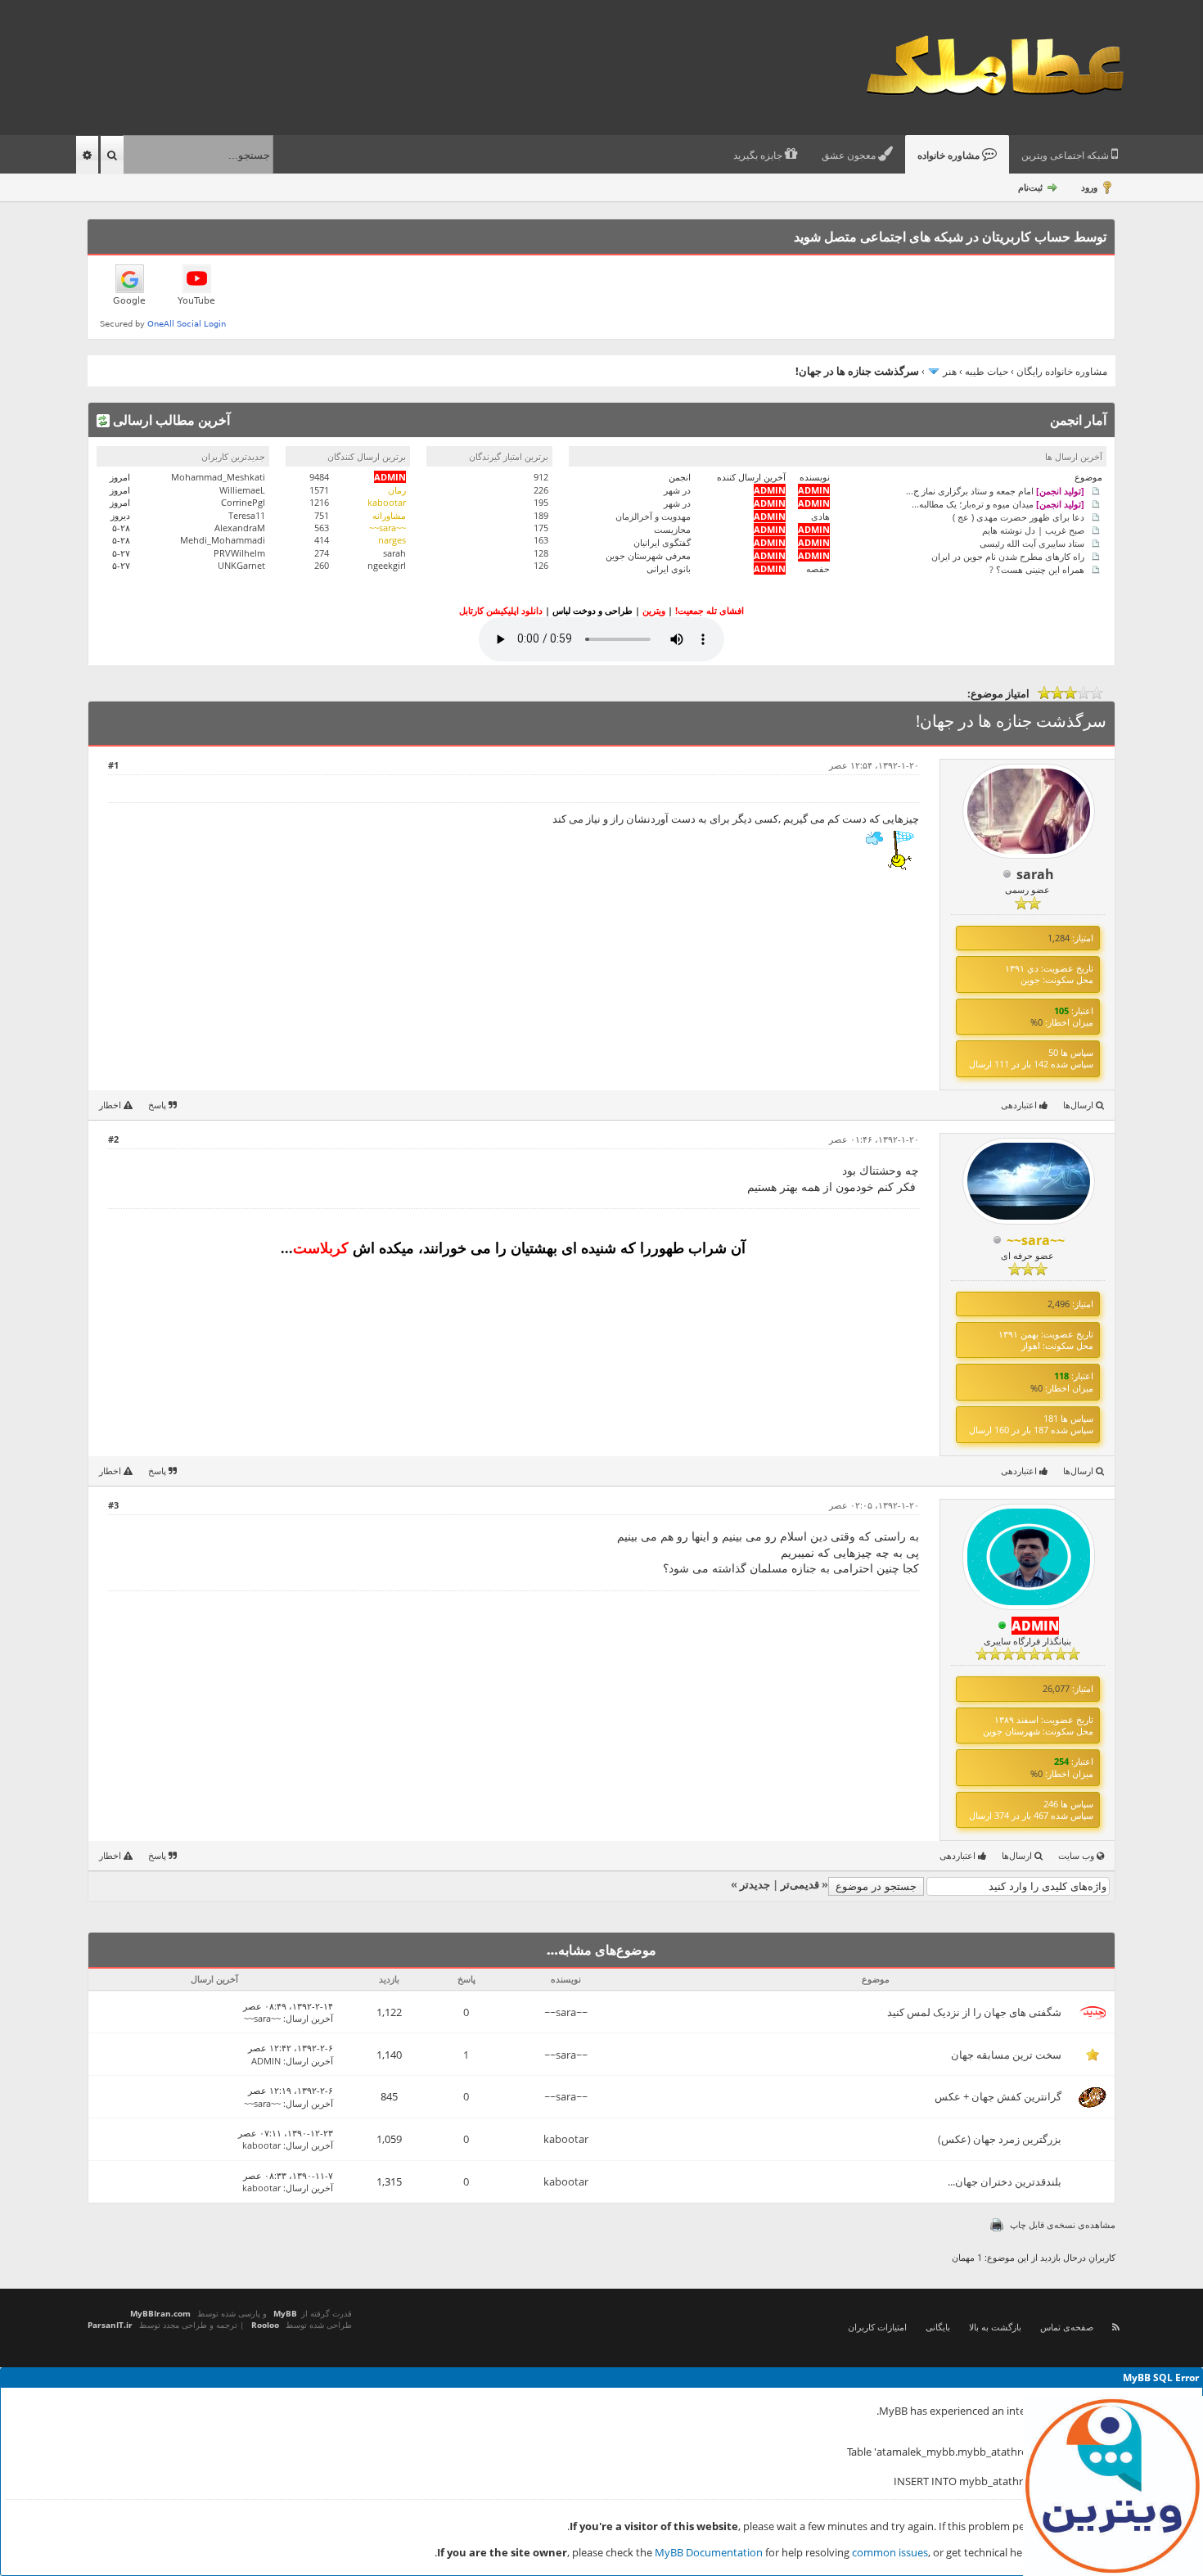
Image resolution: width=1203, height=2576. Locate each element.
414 (322, 540)
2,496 (1059, 1304)
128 (541, 553)
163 (541, 540)
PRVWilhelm (239, 553)
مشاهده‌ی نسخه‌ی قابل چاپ (1063, 2224)
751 (322, 515)
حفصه (818, 568)
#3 (113, 1505)
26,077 (1056, 1688)
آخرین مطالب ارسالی (170, 420)
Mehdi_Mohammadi (223, 540)
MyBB (285, 2313)
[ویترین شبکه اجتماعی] (1113, 2486)
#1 (113, 765)
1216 (319, 502)
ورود (1089, 187)
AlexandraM (240, 528)
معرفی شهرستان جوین (648, 555)
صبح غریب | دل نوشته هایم (1033, 529)
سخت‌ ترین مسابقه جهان (1006, 2055)
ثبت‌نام (1030, 187)
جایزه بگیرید (759, 156)
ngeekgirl (387, 565)
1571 (319, 490)
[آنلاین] (1002, 1626)
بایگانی (938, 2327)
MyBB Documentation (709, 2552)
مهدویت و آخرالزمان (653, 516)
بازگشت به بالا (995, 2327)
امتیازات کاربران (877, 2327)
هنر (950, 371)
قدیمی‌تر (800, 1884)
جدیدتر (755, 1884)
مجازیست (672, 529)
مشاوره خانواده (950, 156)
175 (541, 528)
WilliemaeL (242, 490)
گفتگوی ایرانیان (662, 542)
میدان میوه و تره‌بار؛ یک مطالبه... (998, 503)
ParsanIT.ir (110, 2325)
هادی (820, 516)
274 (322, 553)
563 (322, 528)
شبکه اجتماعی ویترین (1066, 156)
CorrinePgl (243, 502)
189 (541, 515)
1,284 (1059, 938)
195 (541, 502)
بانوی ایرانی (669, 568)
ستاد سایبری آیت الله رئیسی (1032, 542)
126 (541, 565)
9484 (319, 477)
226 (541, 490)
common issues (890, 2552)
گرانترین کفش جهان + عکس (998, 2096)
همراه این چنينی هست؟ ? (1037, 568)
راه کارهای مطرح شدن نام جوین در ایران (1008, 555)
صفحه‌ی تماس (1067, 2327)
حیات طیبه (987, 371)
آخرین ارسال (309, 2018)
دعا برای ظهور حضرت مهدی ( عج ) (1018, 516)
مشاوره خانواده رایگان (1062, 371)
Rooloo (265, 2325)
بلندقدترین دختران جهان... (1005, 2181)
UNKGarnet (241, 565)
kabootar (566, 2139)
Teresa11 (247, 515)
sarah (394, 553)
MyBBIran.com (160, 2313)
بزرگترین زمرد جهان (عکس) (1000, 2139)
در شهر (677, 490)
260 (322, 565)
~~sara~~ (566, 2012)
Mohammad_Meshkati (218, 477)
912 (541, 477)
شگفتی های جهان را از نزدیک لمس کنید (974, 2012)
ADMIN (266, 2061)
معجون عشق (850, 156)
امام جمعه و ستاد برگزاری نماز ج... (995, 490)
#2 (113, 1139)
